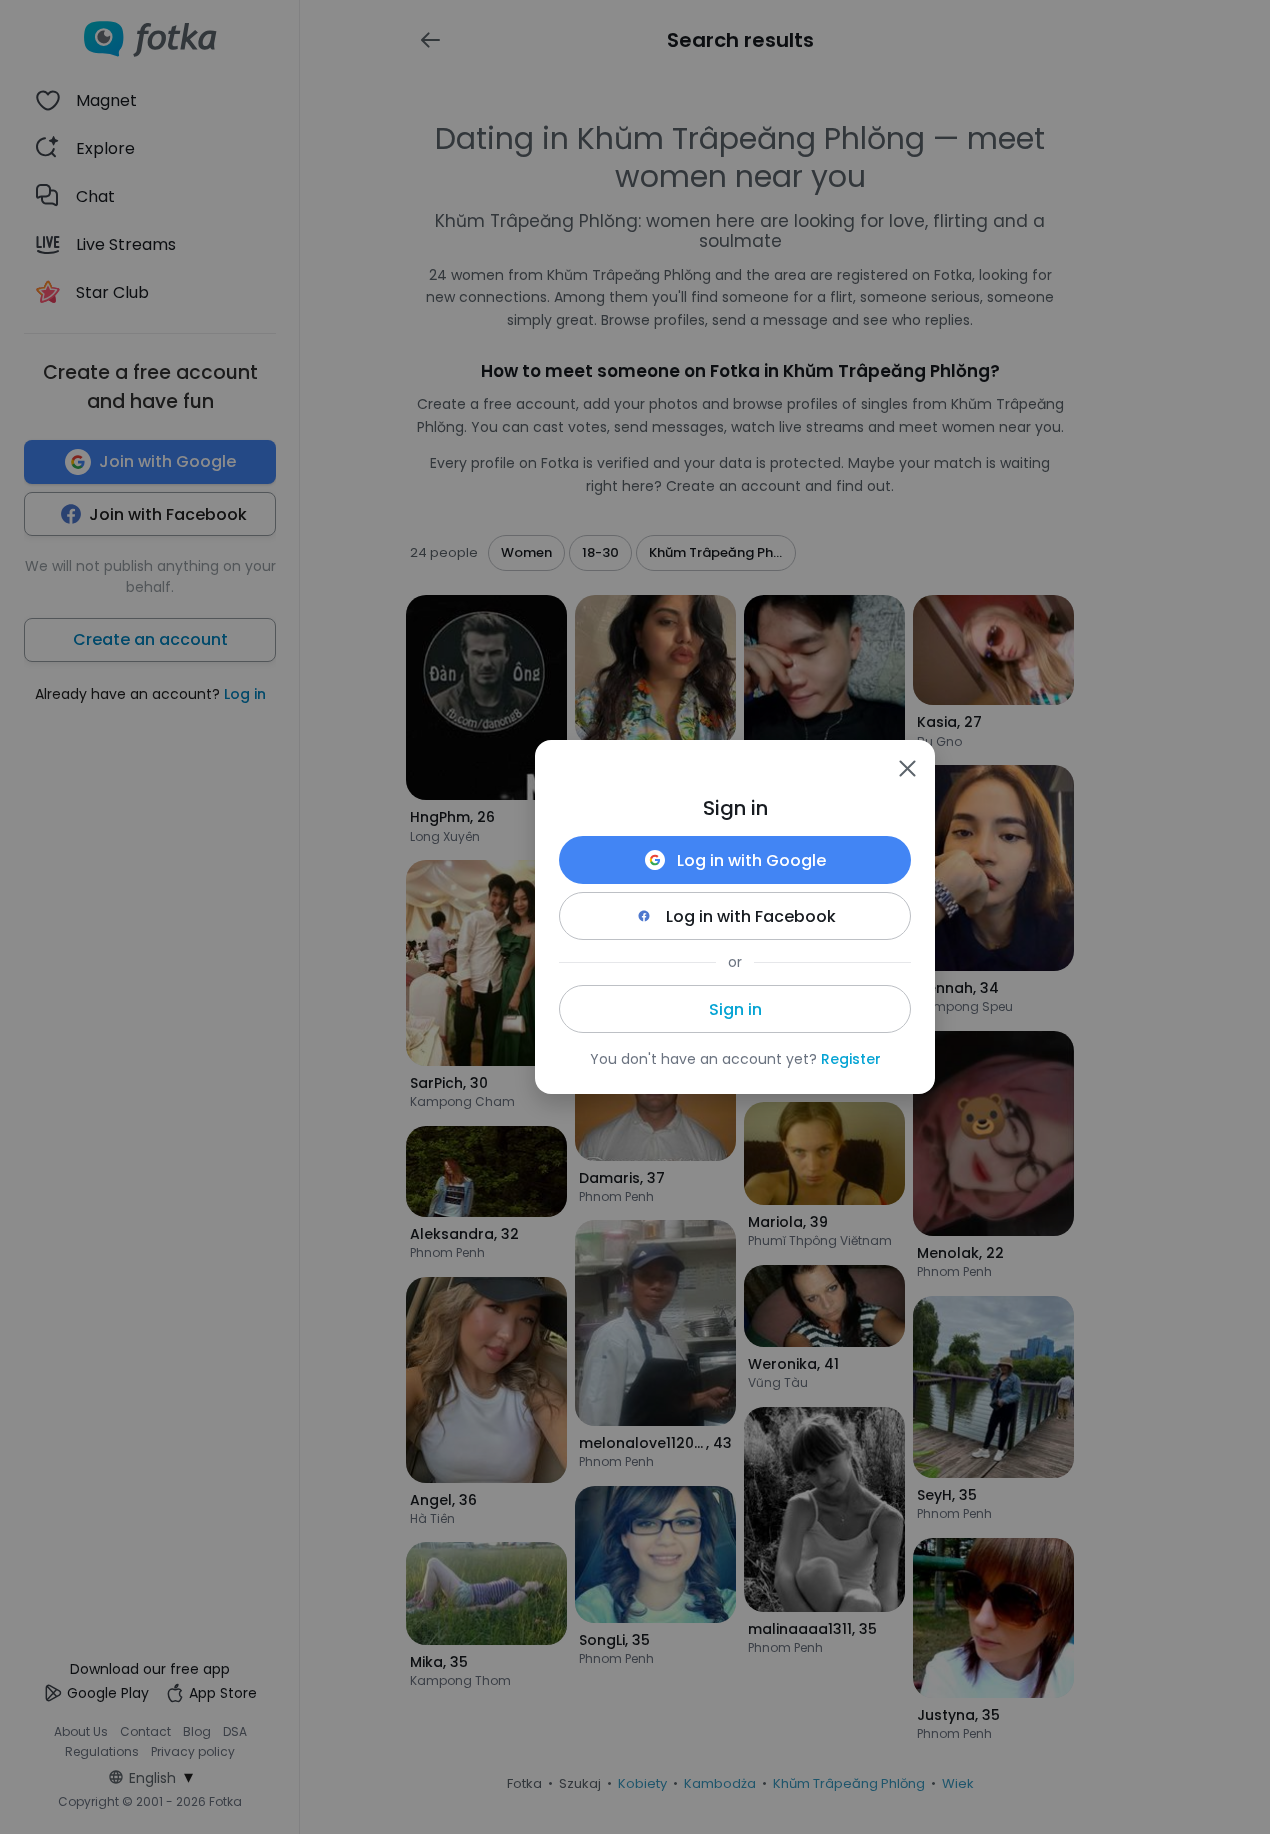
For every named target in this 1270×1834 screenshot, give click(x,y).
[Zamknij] (907, 768)
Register (851, 1059)
